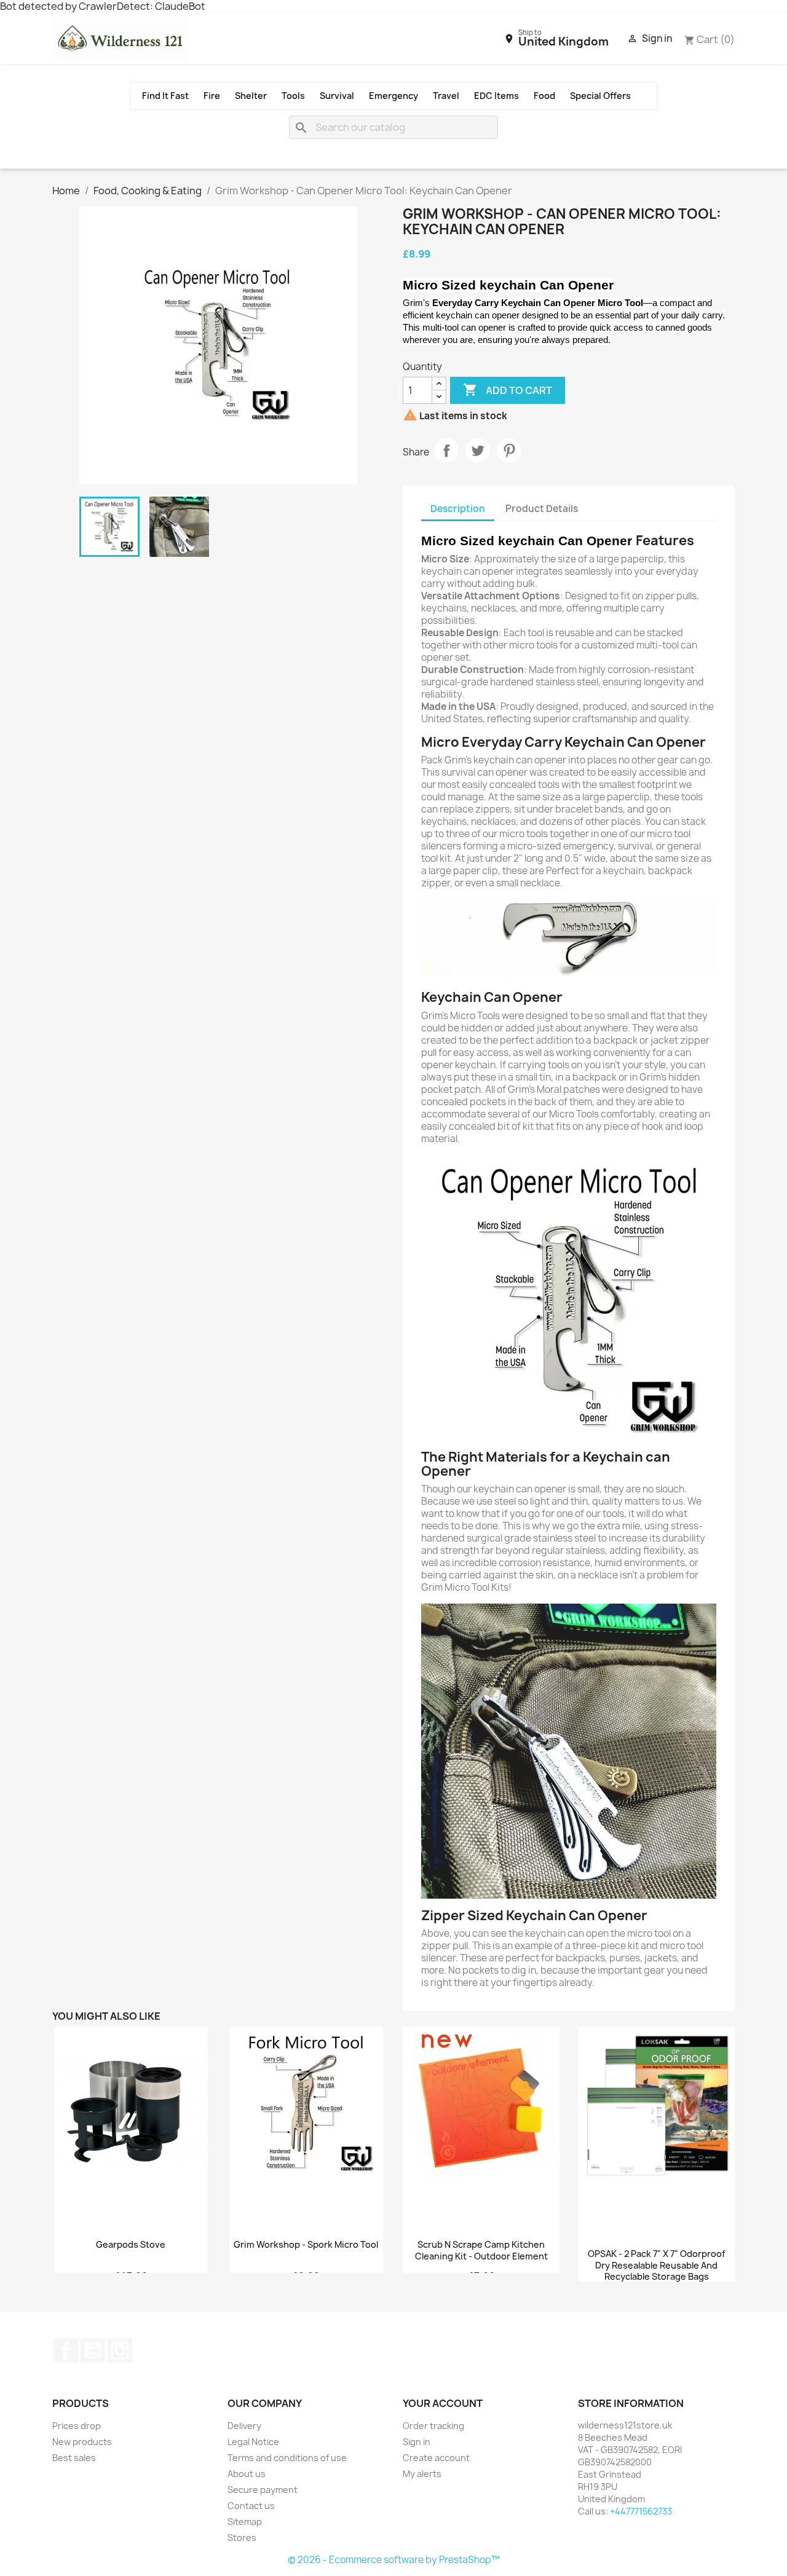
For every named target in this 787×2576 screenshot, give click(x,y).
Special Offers (600, 96)
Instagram (120, 2350)
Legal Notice (253, 2442)
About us (247, 2474)
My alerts (422, 2474)
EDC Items (496, 96)
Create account (436, 2458)
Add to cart (508, 390)
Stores (242, 2538)
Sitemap (245, 2522)
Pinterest (509, 451)
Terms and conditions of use (287, 2458)
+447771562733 (641, 2511)
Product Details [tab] (542, 509)
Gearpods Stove (131, 2245)
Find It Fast (165, 96)
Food (544, 96)
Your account (443, 2403)
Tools (293, 96)
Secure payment (263, 2490)
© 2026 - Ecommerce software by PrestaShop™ (394, 2560)
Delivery (244, 2426)
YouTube (93, 2350)
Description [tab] (458, 509)
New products (82, 2442)
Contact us (251, 2506)
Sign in (417, 2442)
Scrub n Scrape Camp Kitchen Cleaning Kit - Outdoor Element (481, 2251)
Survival (337, 96)
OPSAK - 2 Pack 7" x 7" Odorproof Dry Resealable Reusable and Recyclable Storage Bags (657, 2266)
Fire (212, 96)
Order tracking (433, 2426)
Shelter (251, 96)
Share (446, 451)
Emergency (393, 96)
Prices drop (77, 2426)
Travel (446, 96)
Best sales (74, 2458)
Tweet (478, 451)
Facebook (66, 2350)
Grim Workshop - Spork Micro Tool (306, 2245)
